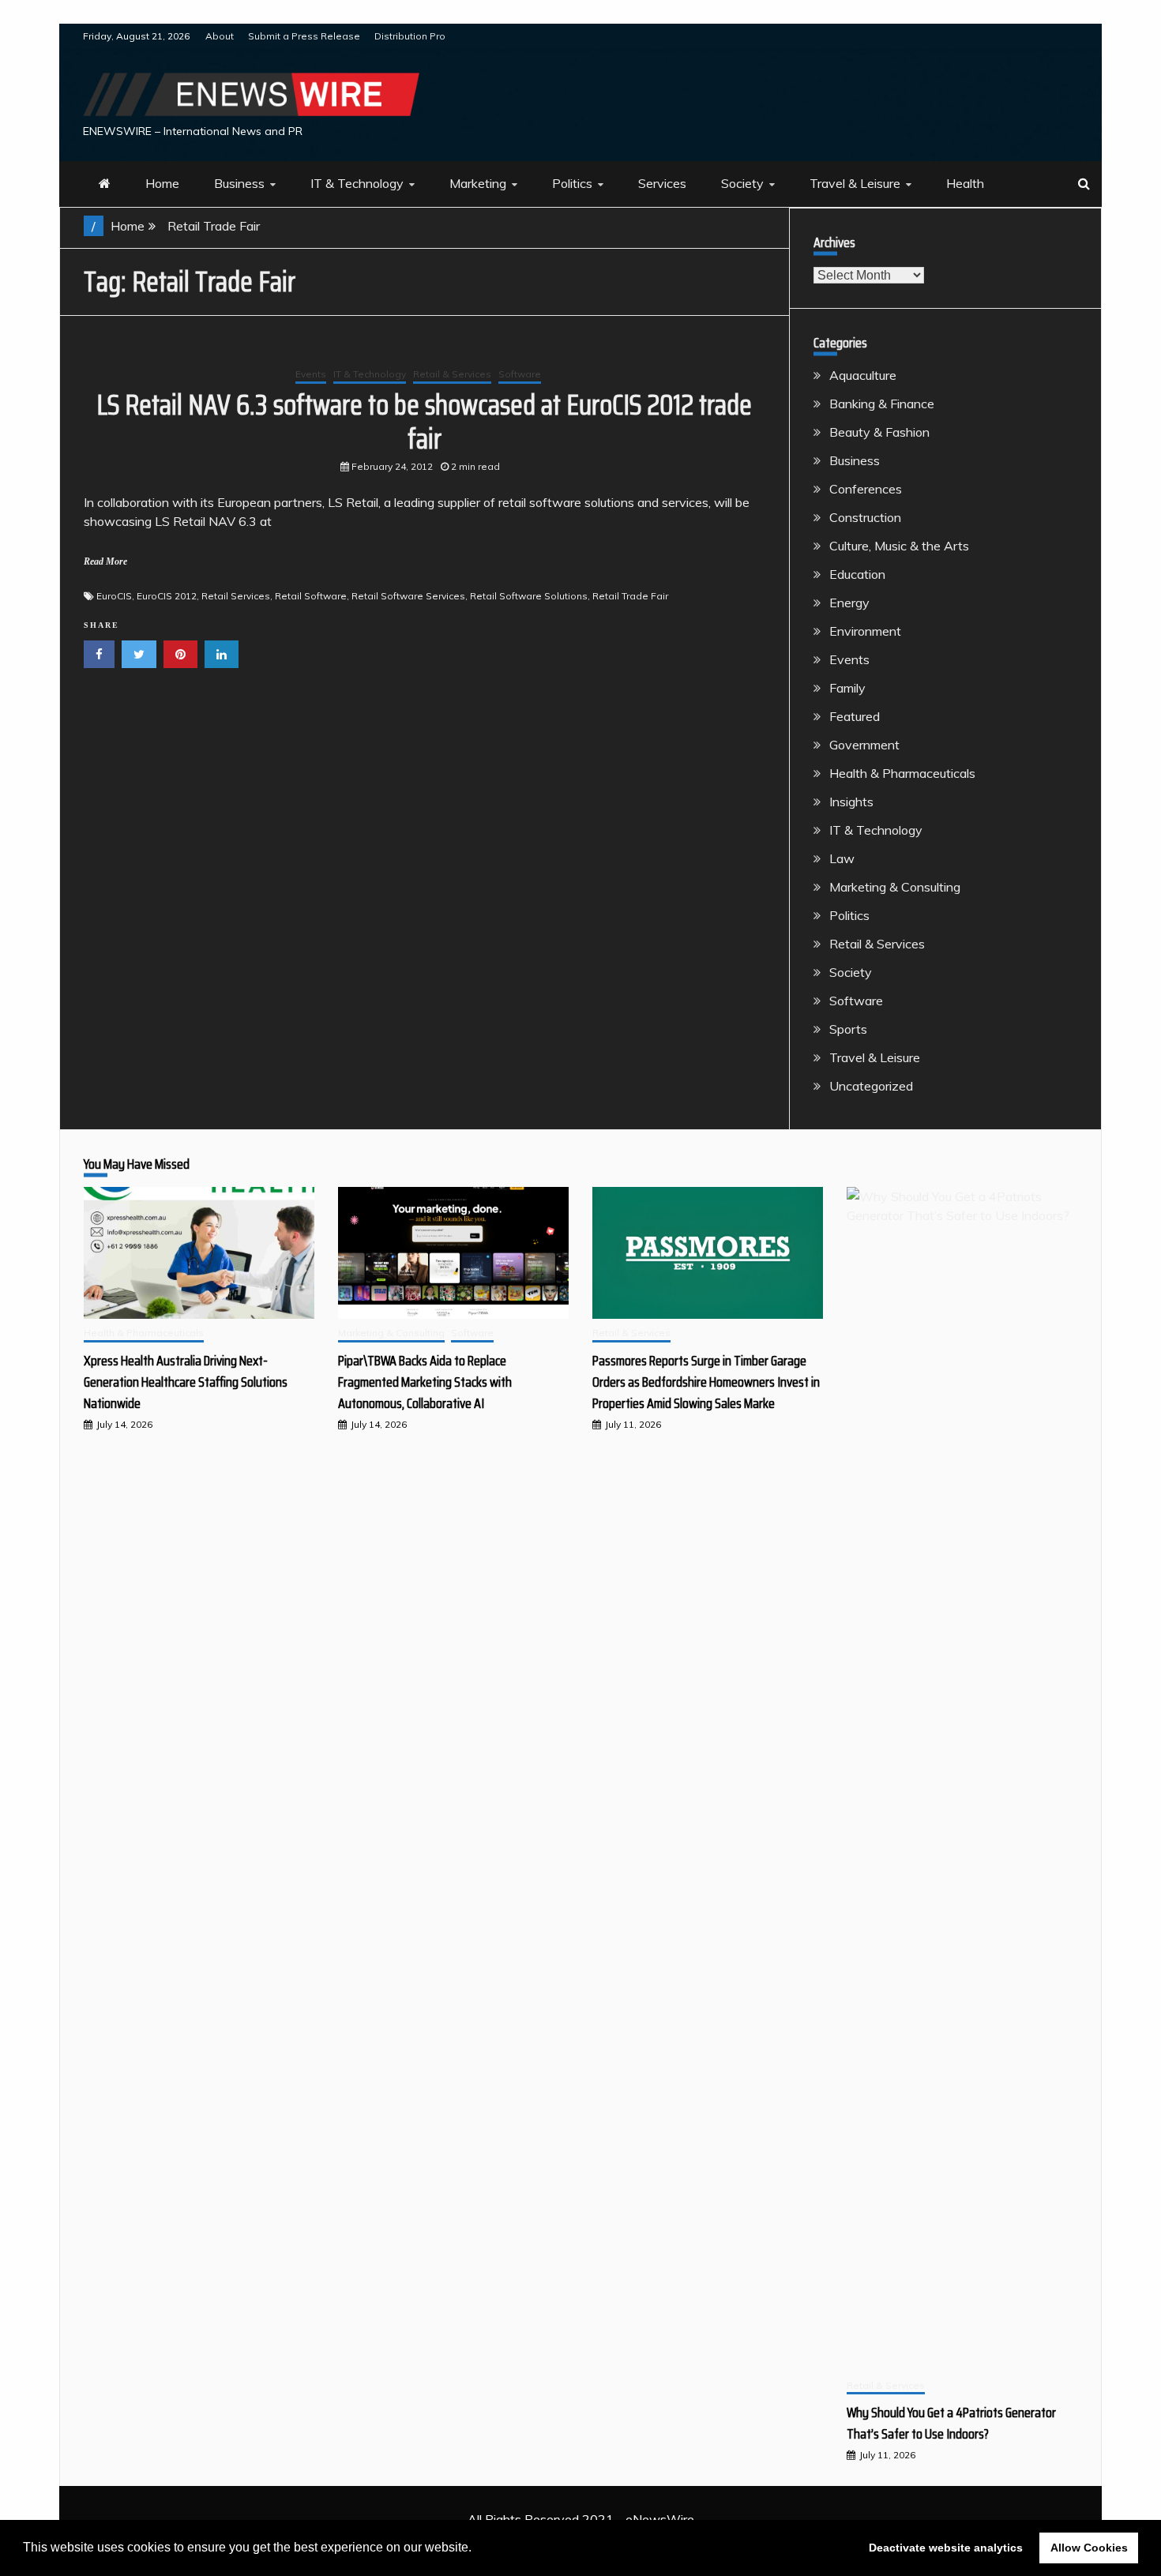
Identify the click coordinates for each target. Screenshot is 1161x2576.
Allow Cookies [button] (1089, 2548)
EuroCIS (114, 596)
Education (857, 574)
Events (311, 374)
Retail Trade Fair (630, 596)
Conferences (866, 489)
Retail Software (311, 596)
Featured (855, 716)
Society (742, 183)
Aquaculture (863, 375)
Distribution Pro (410, 36)
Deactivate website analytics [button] (946, 2548)
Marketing (478, 183)
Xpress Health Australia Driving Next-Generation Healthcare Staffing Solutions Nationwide (186, 1382)
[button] (477, 2549)
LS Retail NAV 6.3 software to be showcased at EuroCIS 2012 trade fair (424, 422)
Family (847, 688)
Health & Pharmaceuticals (902, 773)
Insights (851, 802)
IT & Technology (357, 183)
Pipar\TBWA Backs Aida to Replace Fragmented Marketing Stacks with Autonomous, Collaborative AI (425, 1382)
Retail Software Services (408, 596)
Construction (865, 517)
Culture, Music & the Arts (899, 546)
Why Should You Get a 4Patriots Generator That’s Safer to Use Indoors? (951, 2423)
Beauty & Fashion (879, 432)
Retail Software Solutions (529, 596)
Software (520, 374)
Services (662, 183)
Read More (105, 561)
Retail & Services (452, 374)
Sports (848, 1029)
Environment (865, 631)
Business (239, 183)
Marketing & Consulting (895, 887)
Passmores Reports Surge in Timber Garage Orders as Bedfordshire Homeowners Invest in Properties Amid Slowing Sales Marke (706, 1382)
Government (864, 745)
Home (162, 183)
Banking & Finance (882, 404)
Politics (572, 183)
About (220, 36)
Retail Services (236, 596)
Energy (849, 603)
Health (965, 183)
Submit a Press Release (304, 36)
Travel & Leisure (855, 183)
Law (842, 858)
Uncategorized (871, 1086)
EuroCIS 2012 (167, 596)
